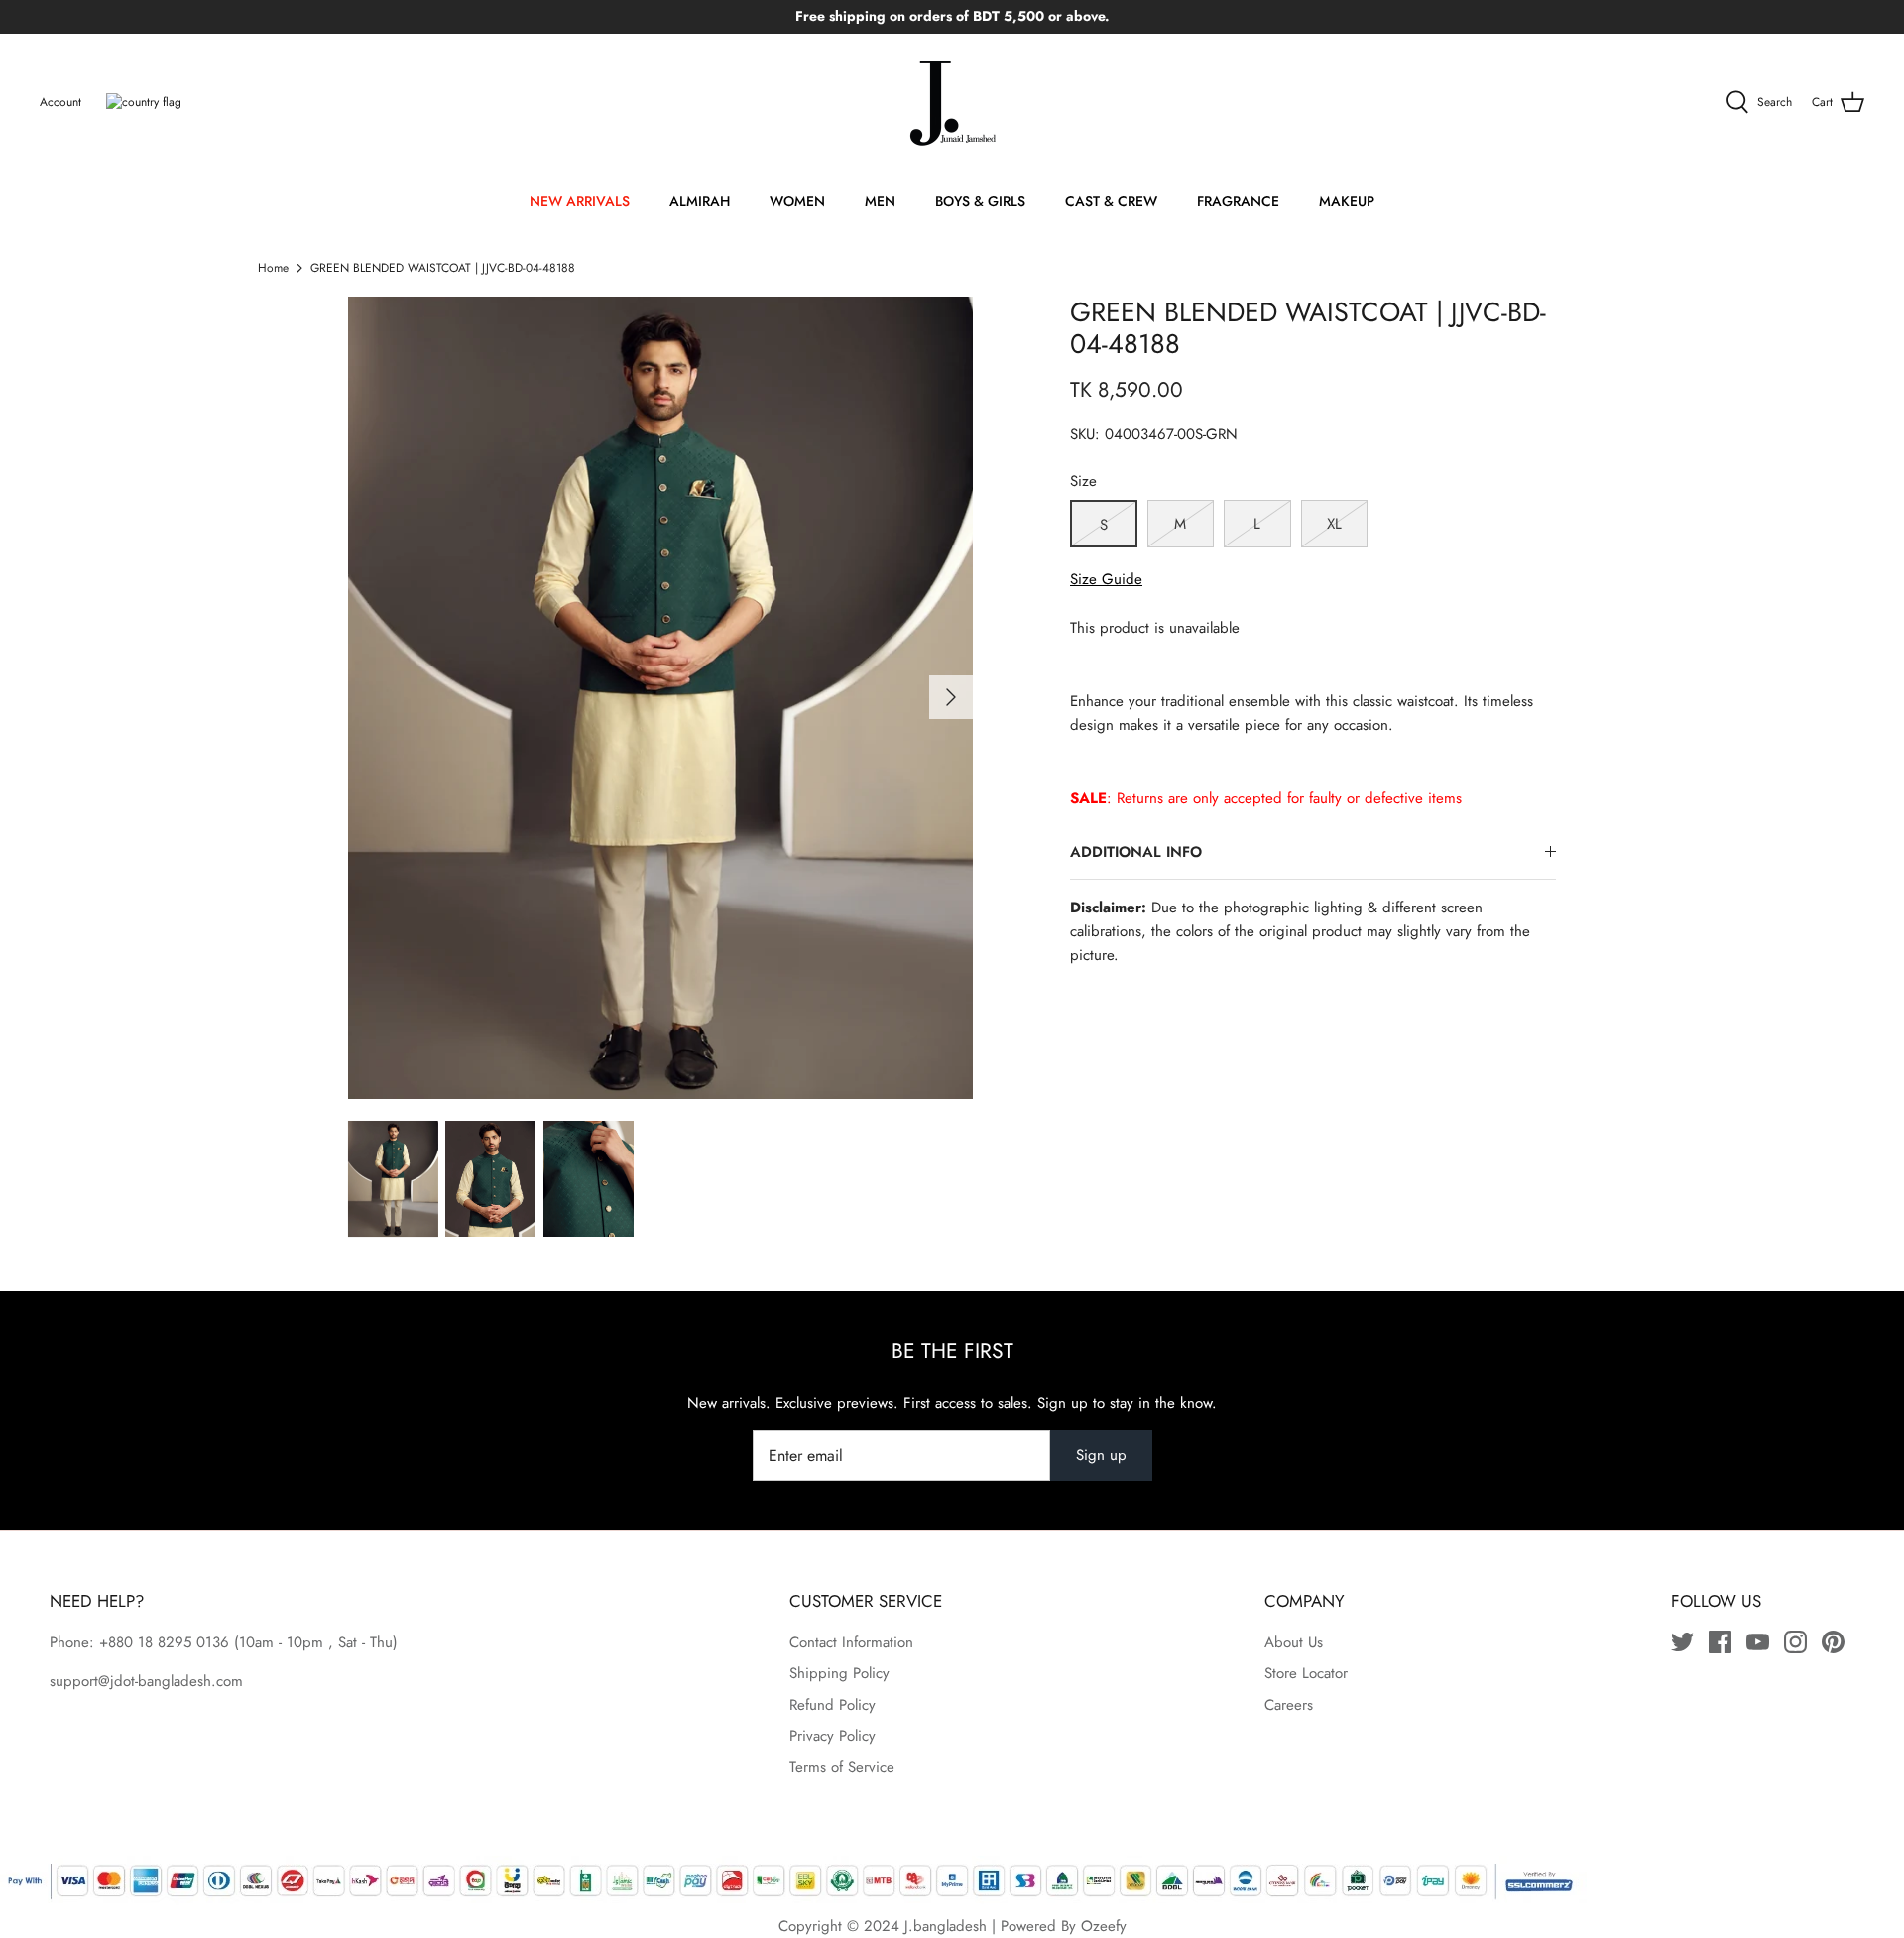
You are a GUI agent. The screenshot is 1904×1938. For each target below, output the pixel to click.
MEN (880, 201)
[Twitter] (1682, 1642)
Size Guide (1106, 579)
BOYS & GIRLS (980, 201)
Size (1083, 482)
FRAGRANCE (1238, 201)
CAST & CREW (1111, 201)
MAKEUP (1347, 201)
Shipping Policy (839, 1673)
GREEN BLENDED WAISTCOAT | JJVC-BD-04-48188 (443, 268)
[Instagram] (1795, 1642)
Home (273, 268)
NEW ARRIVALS (580, 201)
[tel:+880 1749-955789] (232, 1642)
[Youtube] (1758, 1642)
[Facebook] (1720, 1642)
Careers (1289, 1705)
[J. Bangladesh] (952, 103)
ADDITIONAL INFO (1136, 852)
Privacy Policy (833, 1736)
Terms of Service (842, 1767)
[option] (660, 698)
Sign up (1101, 1455)
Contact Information (851, 1642)
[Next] (951, 697)
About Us (1294, 1642)
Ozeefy (1104, 1926)
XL (1334, 524)
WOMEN (797, 201)
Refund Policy (833, 1705)
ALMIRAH (700, 201)
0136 (213, 1642)
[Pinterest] (1833, 1642)
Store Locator (1306, 1673)
